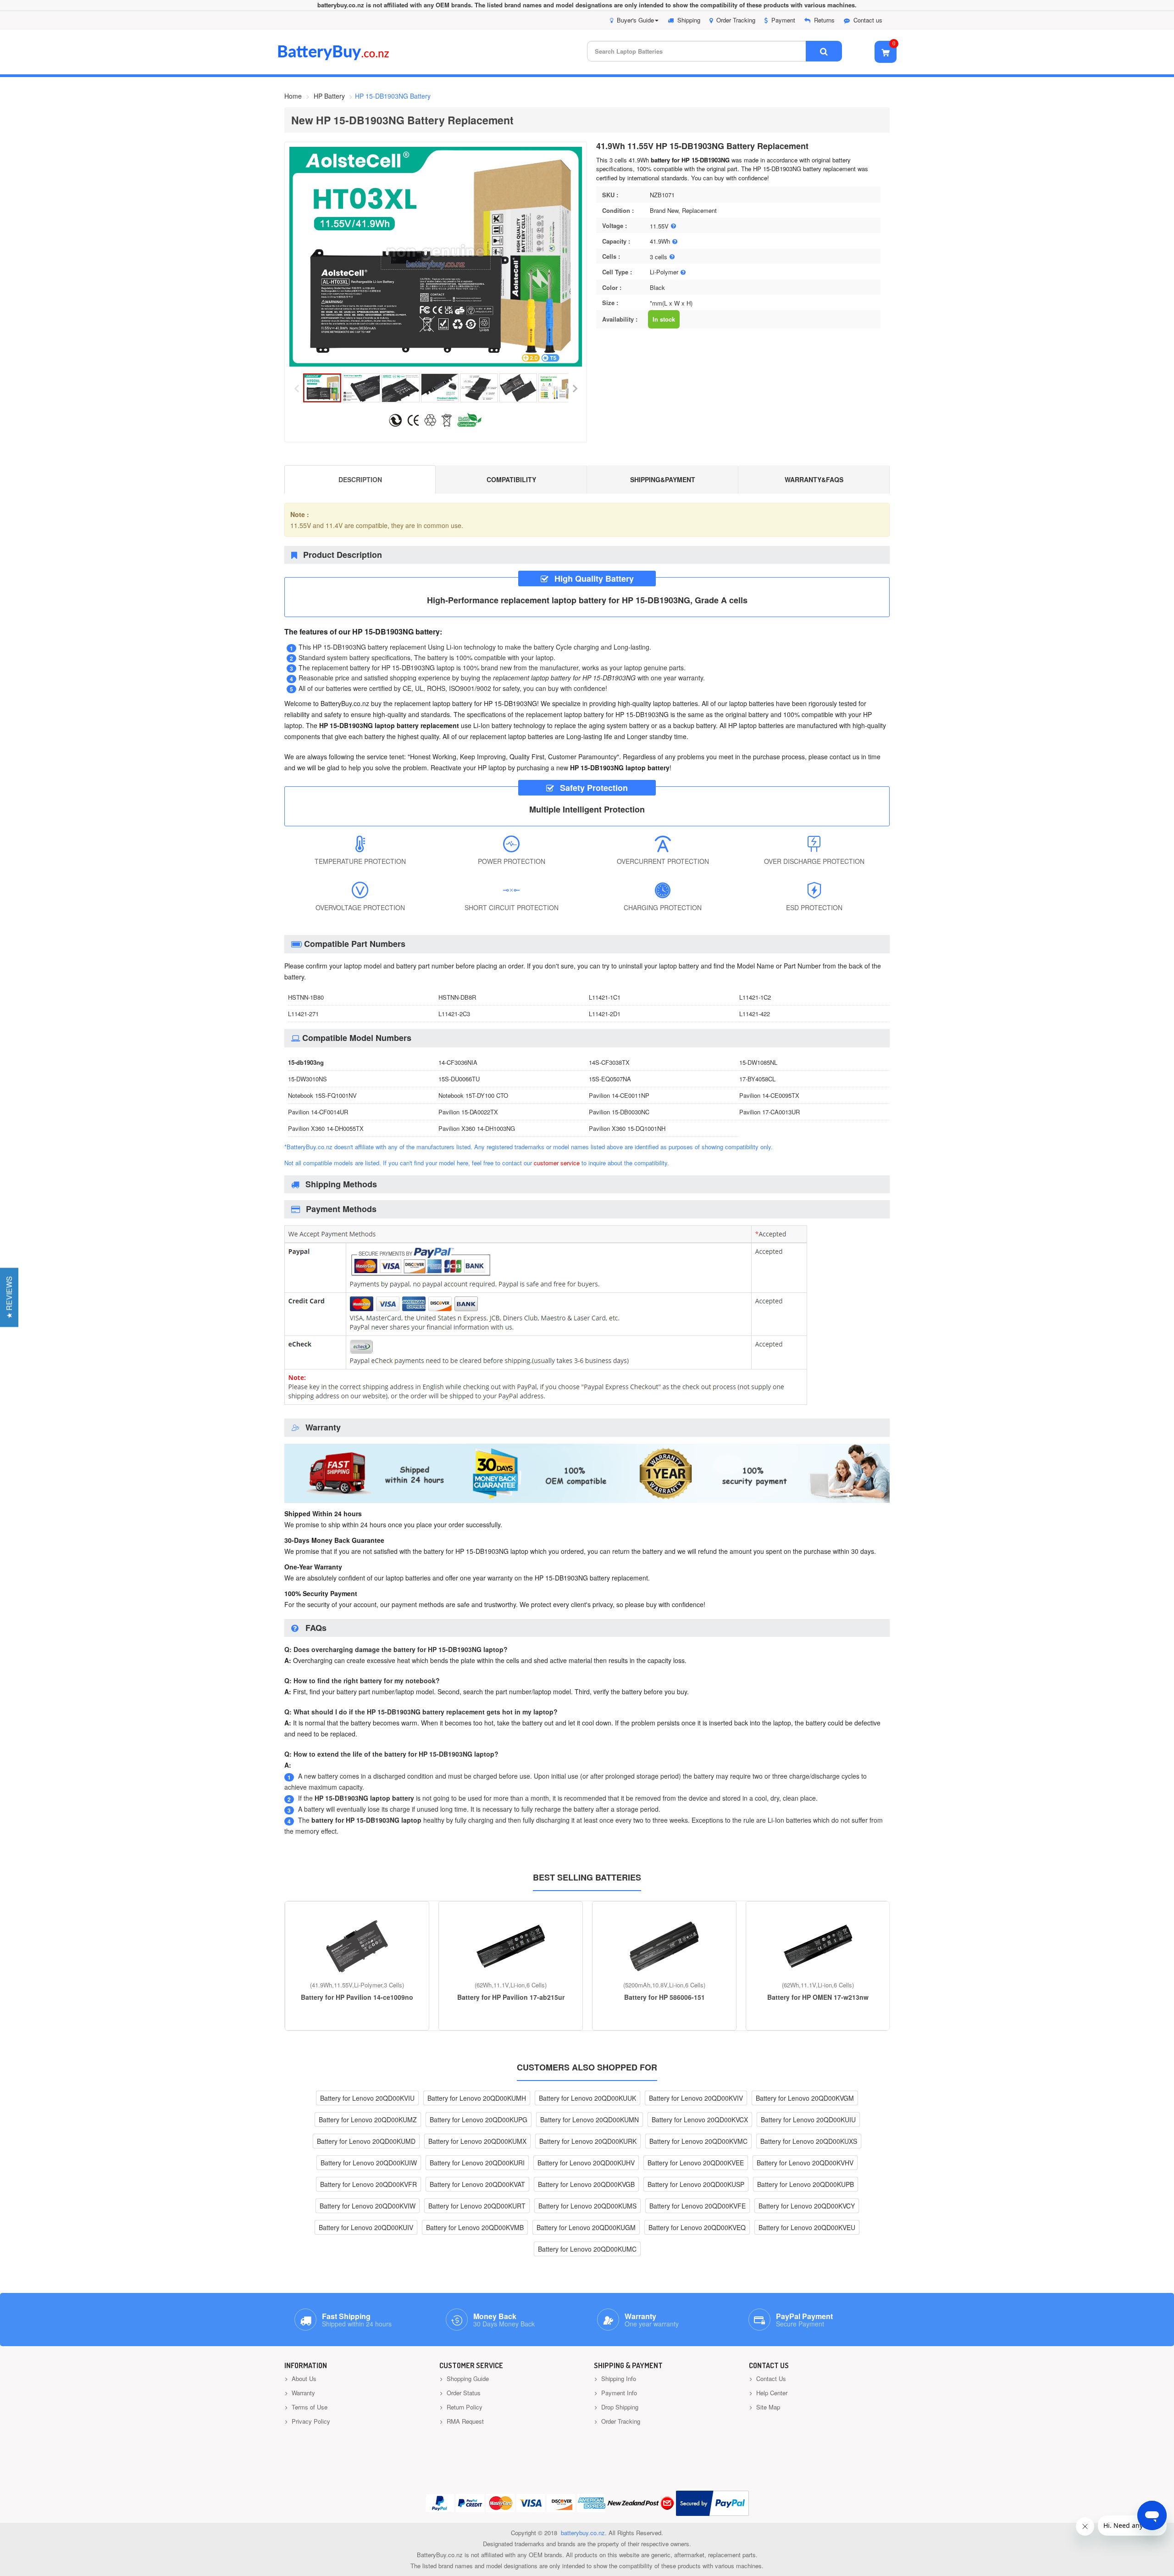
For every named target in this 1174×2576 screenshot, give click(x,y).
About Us (303, 2378)
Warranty (302, 2393)
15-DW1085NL (758, 1062)
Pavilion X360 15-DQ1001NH (627, 1128)
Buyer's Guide (635, 20)
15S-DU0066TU (459, 1079)
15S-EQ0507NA (610, 1079)
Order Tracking (736, 20)
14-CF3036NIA (458, 1062)
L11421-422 (755, 1014)
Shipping (689, 20)
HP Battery (329, 96)
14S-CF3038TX (609, 1062)
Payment (783, 20)
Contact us (868, 20)
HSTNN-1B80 (306, 997)
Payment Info (618, 2393)
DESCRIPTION (360, 479)
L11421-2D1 (605, 1014)
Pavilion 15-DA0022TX (468, 1112)
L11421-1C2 (755, 997)
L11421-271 (303, 1014)
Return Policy (464, 2407)
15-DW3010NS (307, 1079)
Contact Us (770, 2378)
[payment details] (546, 1406)
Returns (824, 20)
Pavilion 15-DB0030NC (619, 1112)
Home (293, 96)
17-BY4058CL (757, 1079)
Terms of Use (309, 2407)
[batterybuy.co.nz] (347, 58)
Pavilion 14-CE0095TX (769, 1095)
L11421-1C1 (605, 997)
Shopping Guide (467, 2378)
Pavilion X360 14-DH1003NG (477, 1128)
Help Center (771, 2393)
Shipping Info (618, 2378)
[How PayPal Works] (712, 2503)
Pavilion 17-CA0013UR (770, 1112)
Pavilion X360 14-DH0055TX (326, 1128)
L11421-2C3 (454, 1014)
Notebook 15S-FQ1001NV (322, 1095)
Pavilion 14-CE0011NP (619, 1095)
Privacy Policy (310, 2421)
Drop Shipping (619, 2407)
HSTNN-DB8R (457, 997)
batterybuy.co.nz (583, 2533)
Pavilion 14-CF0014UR (318, 1112)
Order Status (463, 2393)
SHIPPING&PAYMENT (663, 479)
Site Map (767, 2407)
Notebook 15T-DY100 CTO (473, 1095)
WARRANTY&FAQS (814, 479)
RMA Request (464, 2421)
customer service (557, 1163)
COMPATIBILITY (511, 479)
